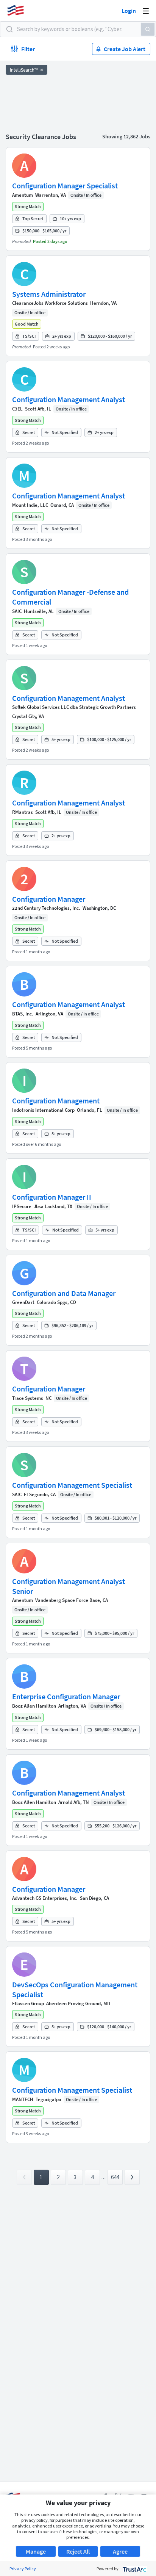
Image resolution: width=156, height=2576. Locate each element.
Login (129, 11)
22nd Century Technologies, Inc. (46, 908)
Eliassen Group (28, 2003)
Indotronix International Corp (43, 1110)
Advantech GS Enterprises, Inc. (45, 1898)
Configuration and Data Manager (64, 1293)
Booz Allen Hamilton (34, 1706)
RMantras (23, 812)
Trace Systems (28, 1398)
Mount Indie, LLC (30, 505)
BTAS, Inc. (23, 1014)
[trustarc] (134, 2569)
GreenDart (23, 1302)
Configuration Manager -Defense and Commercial (70, 597)
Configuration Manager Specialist (65, 186)
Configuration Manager (49, 899)
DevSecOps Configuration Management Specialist (75, 1989)
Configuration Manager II (52, 1197)
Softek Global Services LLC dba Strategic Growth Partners (74, 707)
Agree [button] (120, 2551)
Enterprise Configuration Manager (66, 1696)
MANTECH (23, 2099)
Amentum (23, 195)
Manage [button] (36, 2551)
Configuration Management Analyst (69, 399)
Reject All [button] (78, 2551)
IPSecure (22, 1206)
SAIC (17, 611)
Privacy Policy (23, 2569)
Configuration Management (56, 1101)
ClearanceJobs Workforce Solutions (50, 303)
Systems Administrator (49, 294)
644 (115, 2177)
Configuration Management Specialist (72, 1485)
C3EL (17, 409)
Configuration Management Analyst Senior (69, 1586)
